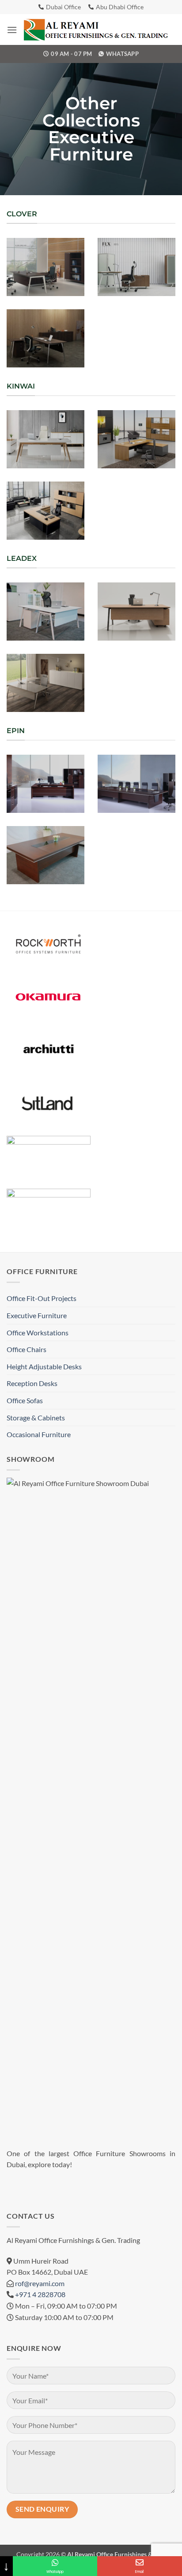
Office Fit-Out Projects (42, 1298)
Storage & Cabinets (36, 1418)
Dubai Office (63, 7)
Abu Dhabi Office (120, 7)
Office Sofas (25, 1400)
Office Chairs (27, 1349)
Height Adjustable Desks (44, 1366)
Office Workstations (38, 1332)
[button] (12, 30)
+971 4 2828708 (40, 2294)
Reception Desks (32, 1383)
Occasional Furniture (39, 1434)
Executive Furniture (37, 1315)
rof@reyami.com (40, 2283)
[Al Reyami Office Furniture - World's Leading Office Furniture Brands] (96, 30)
